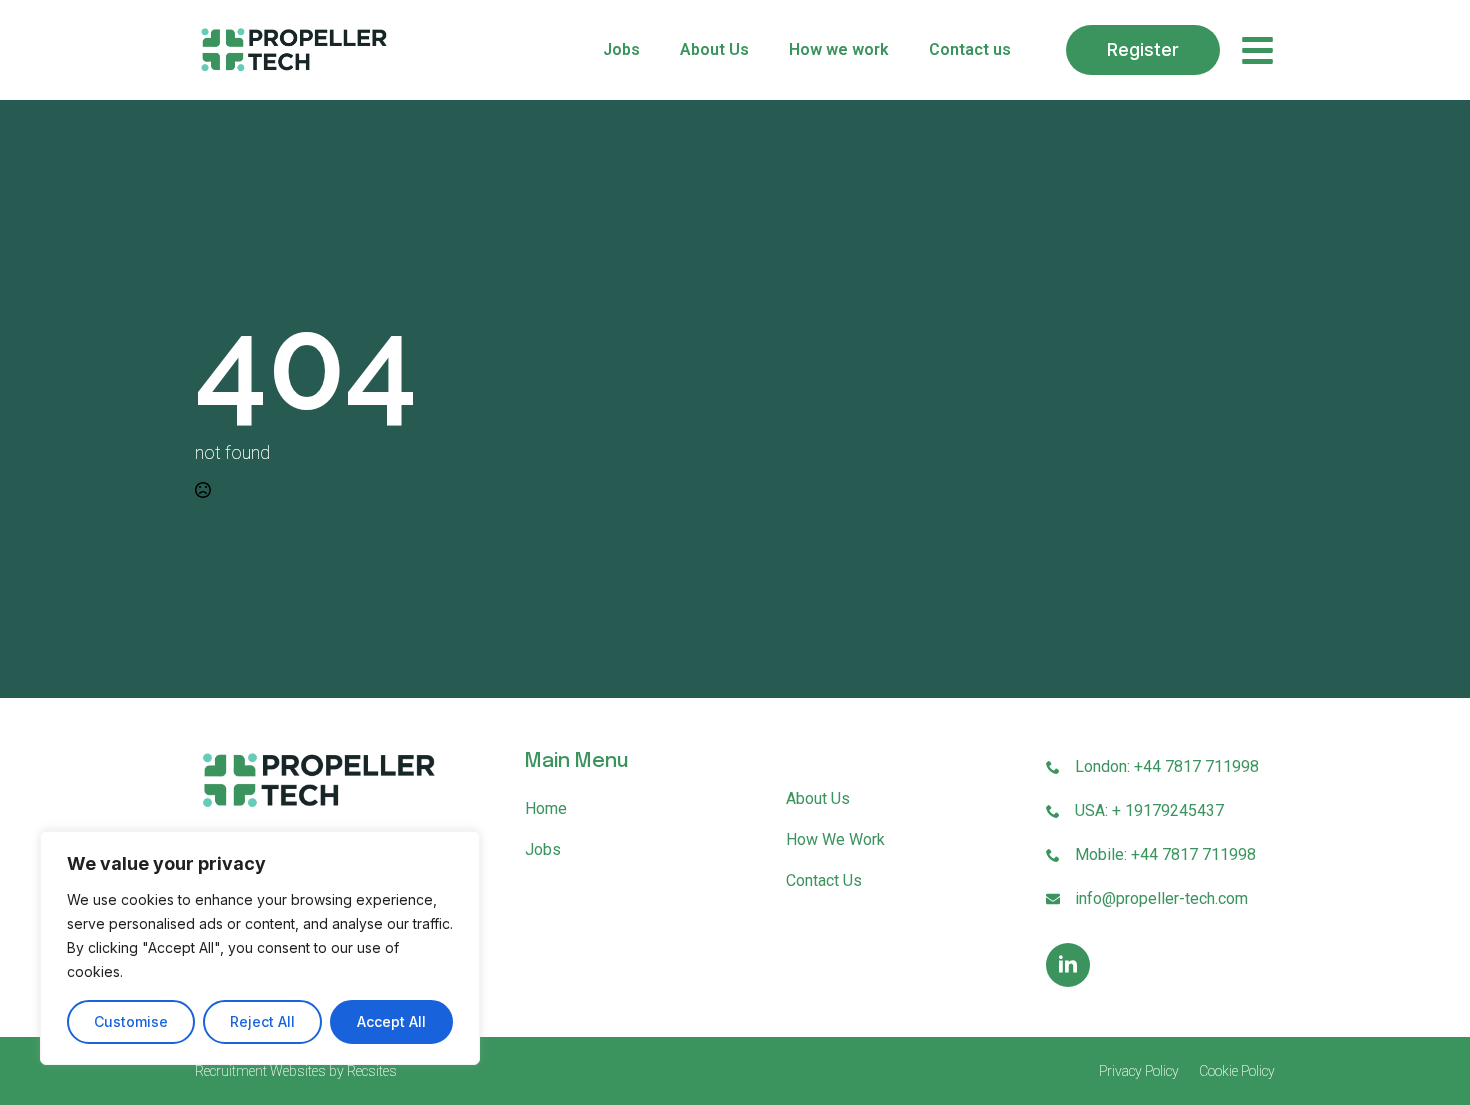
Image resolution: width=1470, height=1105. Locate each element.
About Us (714, 49)
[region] (260, 948)
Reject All (262, 1021)
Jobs (621, 49)
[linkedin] (1068, 965)
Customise (131, 1021)
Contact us (970, 49)
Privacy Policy (1139, 1071)
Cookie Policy (1237, 1071)
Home (546, 808)
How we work (839, 49)
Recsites (372, 1071)
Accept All (391, 1021)
